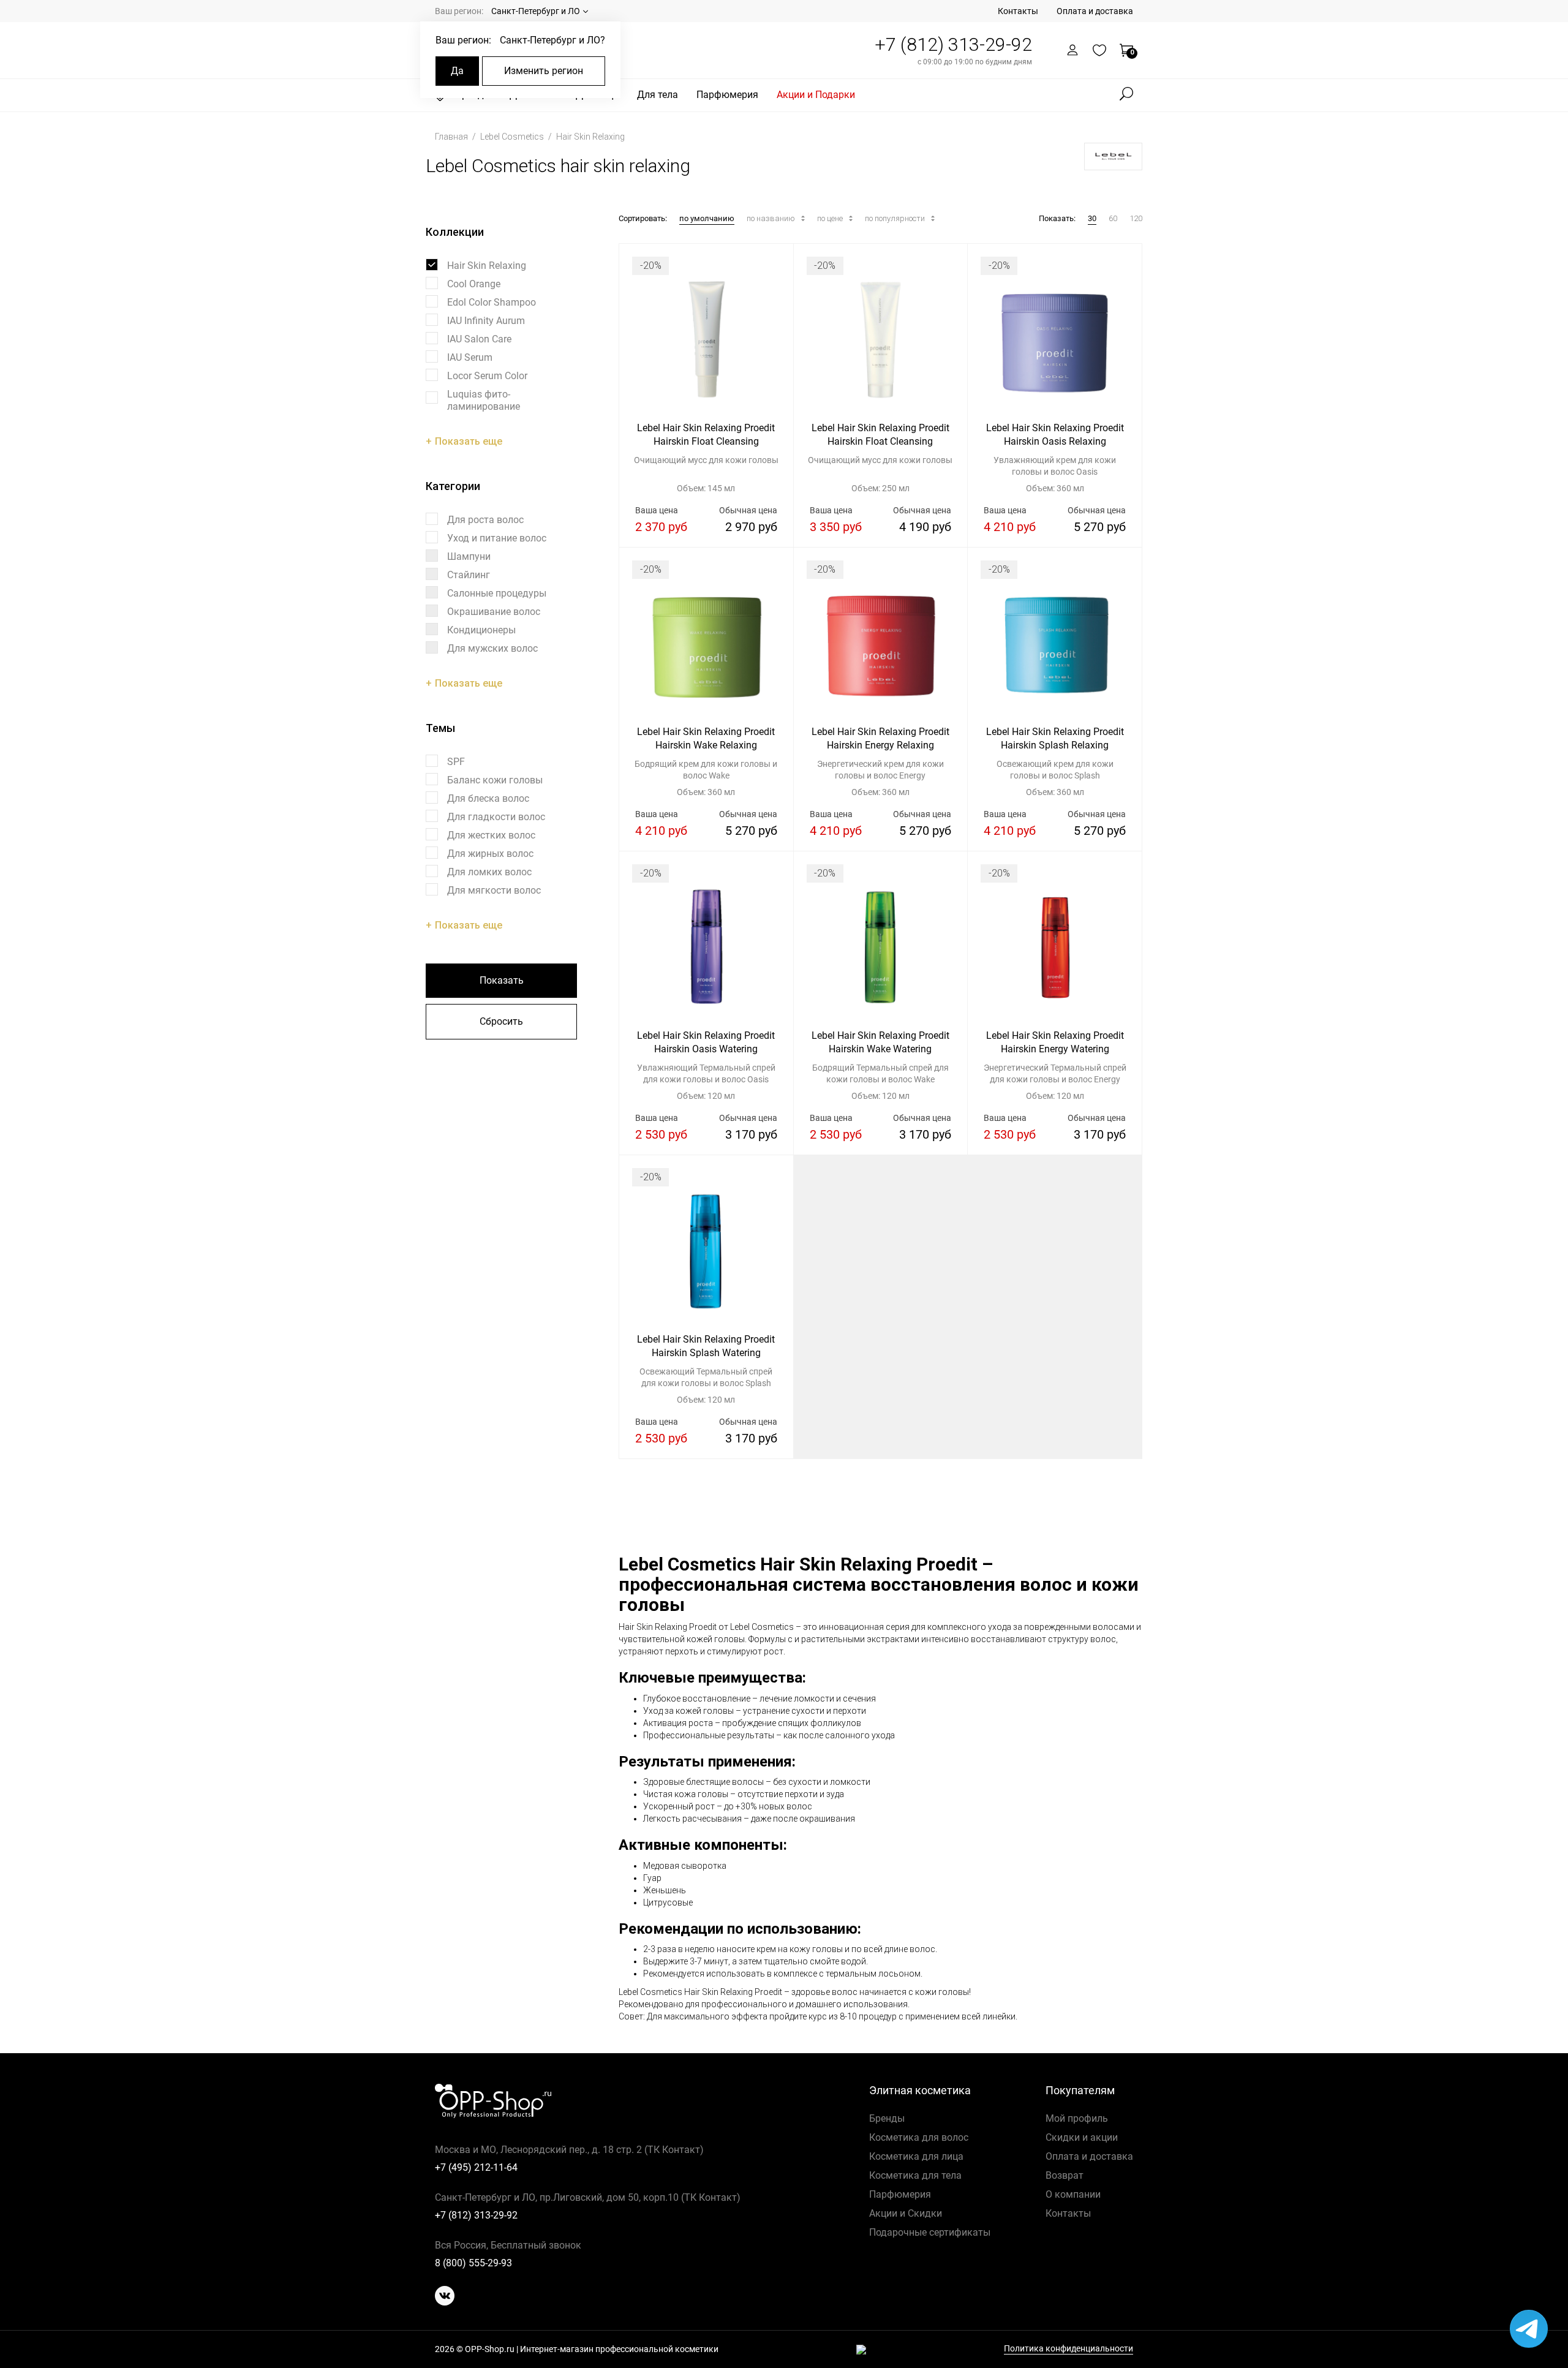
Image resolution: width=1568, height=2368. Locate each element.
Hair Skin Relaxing (590, 137)
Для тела (658, 95)
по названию (772, 218)
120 (1136, 218)
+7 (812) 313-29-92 (953, 44)
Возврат (1065, 2175)
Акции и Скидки (906, 2213)
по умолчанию (707, 218)
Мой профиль (1077, 2118)
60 (1113, 218)
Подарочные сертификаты (930, 2232)
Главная (452, 137)
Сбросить (501, 1021)
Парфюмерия (727, 95)
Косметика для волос (919, 2137)
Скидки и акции (1082, 2137)
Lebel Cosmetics (513, 137)
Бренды (887, 2118)
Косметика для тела (915, 2175)
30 (1092, 218)
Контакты (1018, 11)
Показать (502, 980)
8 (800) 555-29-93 (473, 2263)
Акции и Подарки (816, 95)
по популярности (896, 218)
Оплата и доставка (1095, 11)
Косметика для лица (916, 2156)
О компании (1073, 2194)
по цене (831, 218)
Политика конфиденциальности (1069, 2349)
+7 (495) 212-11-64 (476, 2167)
